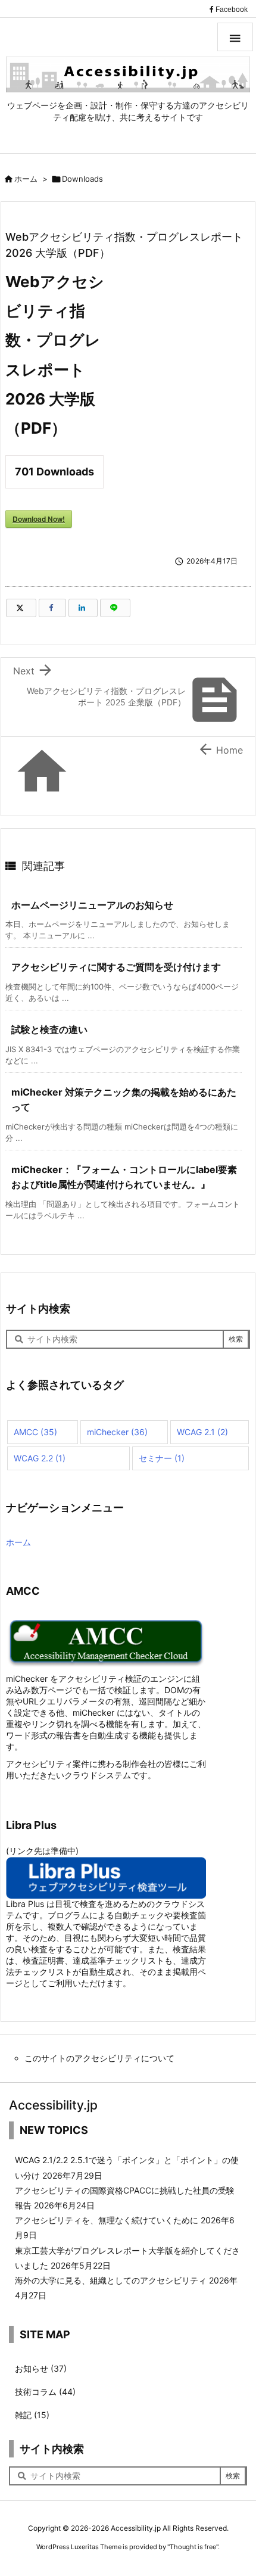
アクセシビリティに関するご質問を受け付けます (116, 967)
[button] (235, 37)
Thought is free (193, 2547)
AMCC (35, 1432)
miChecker (117, 1432)
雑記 (32, 2415)
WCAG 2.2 (40, 1458)
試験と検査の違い (49, 1029)
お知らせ (41, 2368)
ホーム (26, 179)
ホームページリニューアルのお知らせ (92, 905)
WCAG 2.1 (202, 1432)
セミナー (162, 1458)
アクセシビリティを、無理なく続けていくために (107, 2220)
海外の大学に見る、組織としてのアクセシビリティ (111, 2280)
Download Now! (39, 519)
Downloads (82, 179)
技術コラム (45, 2392)
